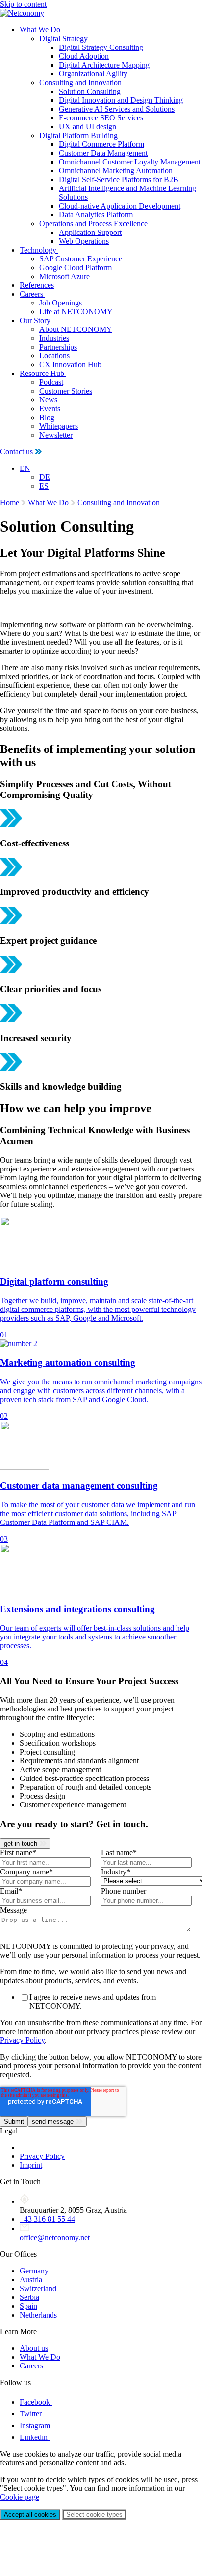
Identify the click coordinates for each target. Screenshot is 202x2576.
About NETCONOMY (76, 329)
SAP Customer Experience (81, 259)
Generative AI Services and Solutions (117, 109)
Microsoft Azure (64, 276)
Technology (38, 250)
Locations (54, 356)
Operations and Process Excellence (93, 223)
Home (10, 503)
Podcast (51, 382)
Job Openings (61, 303)
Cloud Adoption (84, 56)
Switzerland (38, 2288)
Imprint (31, 2165)
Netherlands (38, 2315)
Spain (28, 2306)
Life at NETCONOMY (76, 312)
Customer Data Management (103, 153)
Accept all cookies (30, 2515)
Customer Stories (66, 391)
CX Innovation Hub (70, 364)
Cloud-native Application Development (120, 206)
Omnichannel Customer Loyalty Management (130, 162)
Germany (34, 2271)
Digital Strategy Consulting (101, 47)
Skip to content (23, 4)
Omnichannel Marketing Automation (116, 171)
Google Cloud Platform (76, 268)
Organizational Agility (93, 74)
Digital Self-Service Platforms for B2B (119, 179)
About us (34, 2348)
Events (50, 409)
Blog (47, 417)
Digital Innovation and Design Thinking (121, 100)
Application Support (90, 232)
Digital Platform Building (78, 135)
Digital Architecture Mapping (104, 65)
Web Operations (84, 241)
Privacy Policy (22, 2040)
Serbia (29, 2297)
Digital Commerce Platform (101, 144)
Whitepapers (59, 426)
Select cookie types (94, 2515)
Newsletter (56, 435)
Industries (54, 338)
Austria (31, 2280)
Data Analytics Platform (96, 215)
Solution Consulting (90, 91)
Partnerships (58, 347)
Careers (31, 294)
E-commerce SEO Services (101, 118)
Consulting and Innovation (80, 82)
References (37, 285)
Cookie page (20, 2497)
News (48, 400)
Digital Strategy (63, 38)
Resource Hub (42, 373)
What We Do (40, 30)
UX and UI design (88, 127)
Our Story (35, 320)
